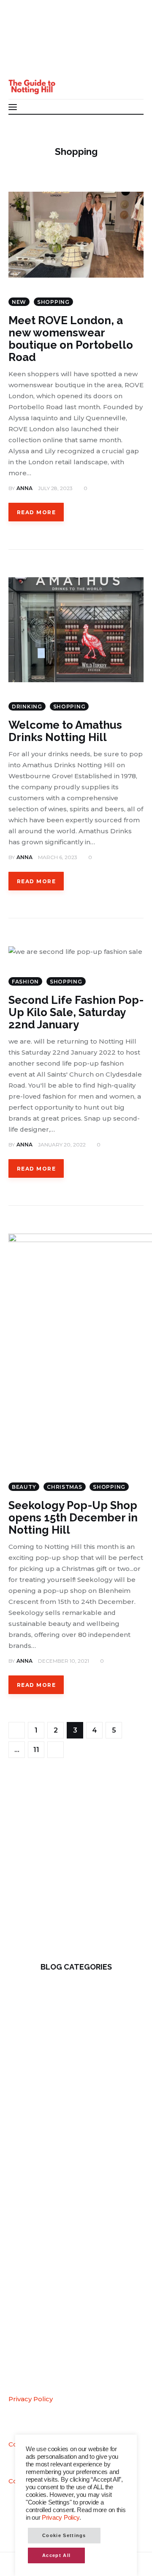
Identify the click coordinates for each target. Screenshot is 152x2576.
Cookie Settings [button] (64, 2535)
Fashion (25, 982)
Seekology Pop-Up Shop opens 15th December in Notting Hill (73, 1518)
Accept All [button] (56, 2555)
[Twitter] (21, 46)
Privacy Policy (31, 2399)
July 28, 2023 (55, 488)
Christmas (64, 1487)
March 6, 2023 (58, 857)
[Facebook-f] (21, 29)
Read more (36, 512)
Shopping (53, 302)
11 (39, 1748)
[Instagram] (21, 62)
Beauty (24, 1487)
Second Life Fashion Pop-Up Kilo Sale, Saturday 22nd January (76, 1012)
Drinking (27, 707)
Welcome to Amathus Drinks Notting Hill (65, 731)
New (19, 302)
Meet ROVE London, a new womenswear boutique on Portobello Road (71, 339)
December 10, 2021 (64, 1661)
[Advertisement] (76, 1866)
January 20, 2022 (62, 1145)
